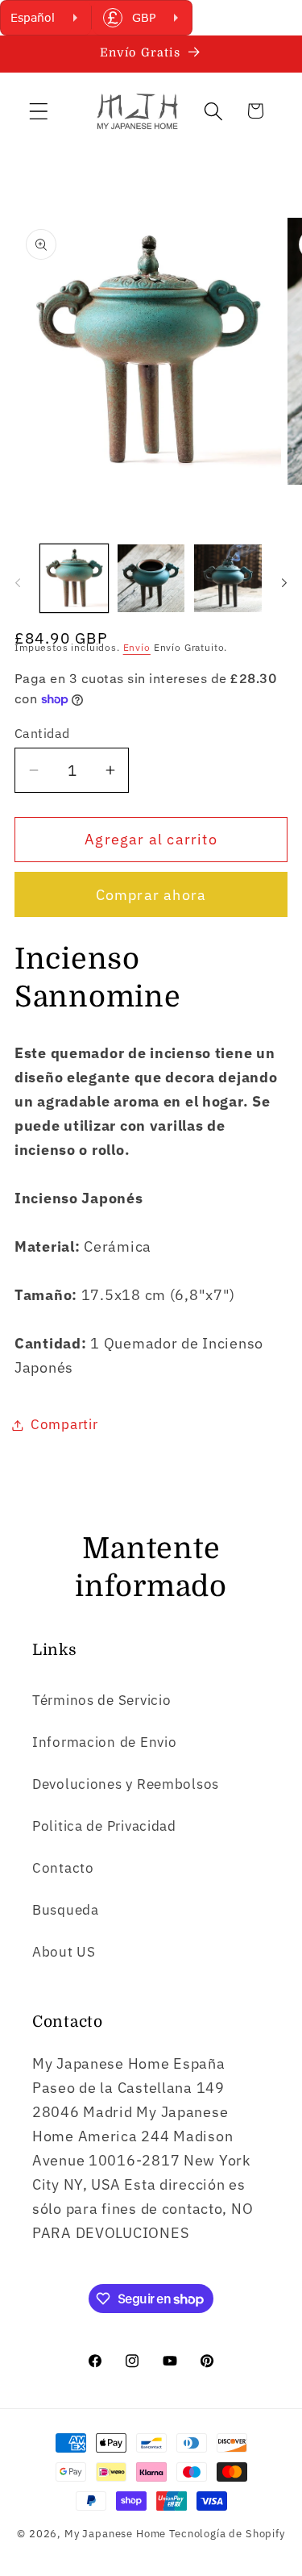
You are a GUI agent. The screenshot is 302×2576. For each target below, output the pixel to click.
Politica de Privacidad (104, 1826)
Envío (137, 647)
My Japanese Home (115, 2533)
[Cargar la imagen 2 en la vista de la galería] (151, 578)
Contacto (63, 1868)
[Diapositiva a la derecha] (284, 583)
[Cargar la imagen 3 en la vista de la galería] (228, 578)
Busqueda (66, 1910)
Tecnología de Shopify (227, 2533)
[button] (39, 111)
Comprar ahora (151, 895)
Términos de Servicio (101, 1700)
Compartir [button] (64, 1424)
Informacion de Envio (104, 1742)
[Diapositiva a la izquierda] (18, 583)
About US (64, 1952)
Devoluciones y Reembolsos (126, 1784)
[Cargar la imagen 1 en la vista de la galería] (74, 578)
